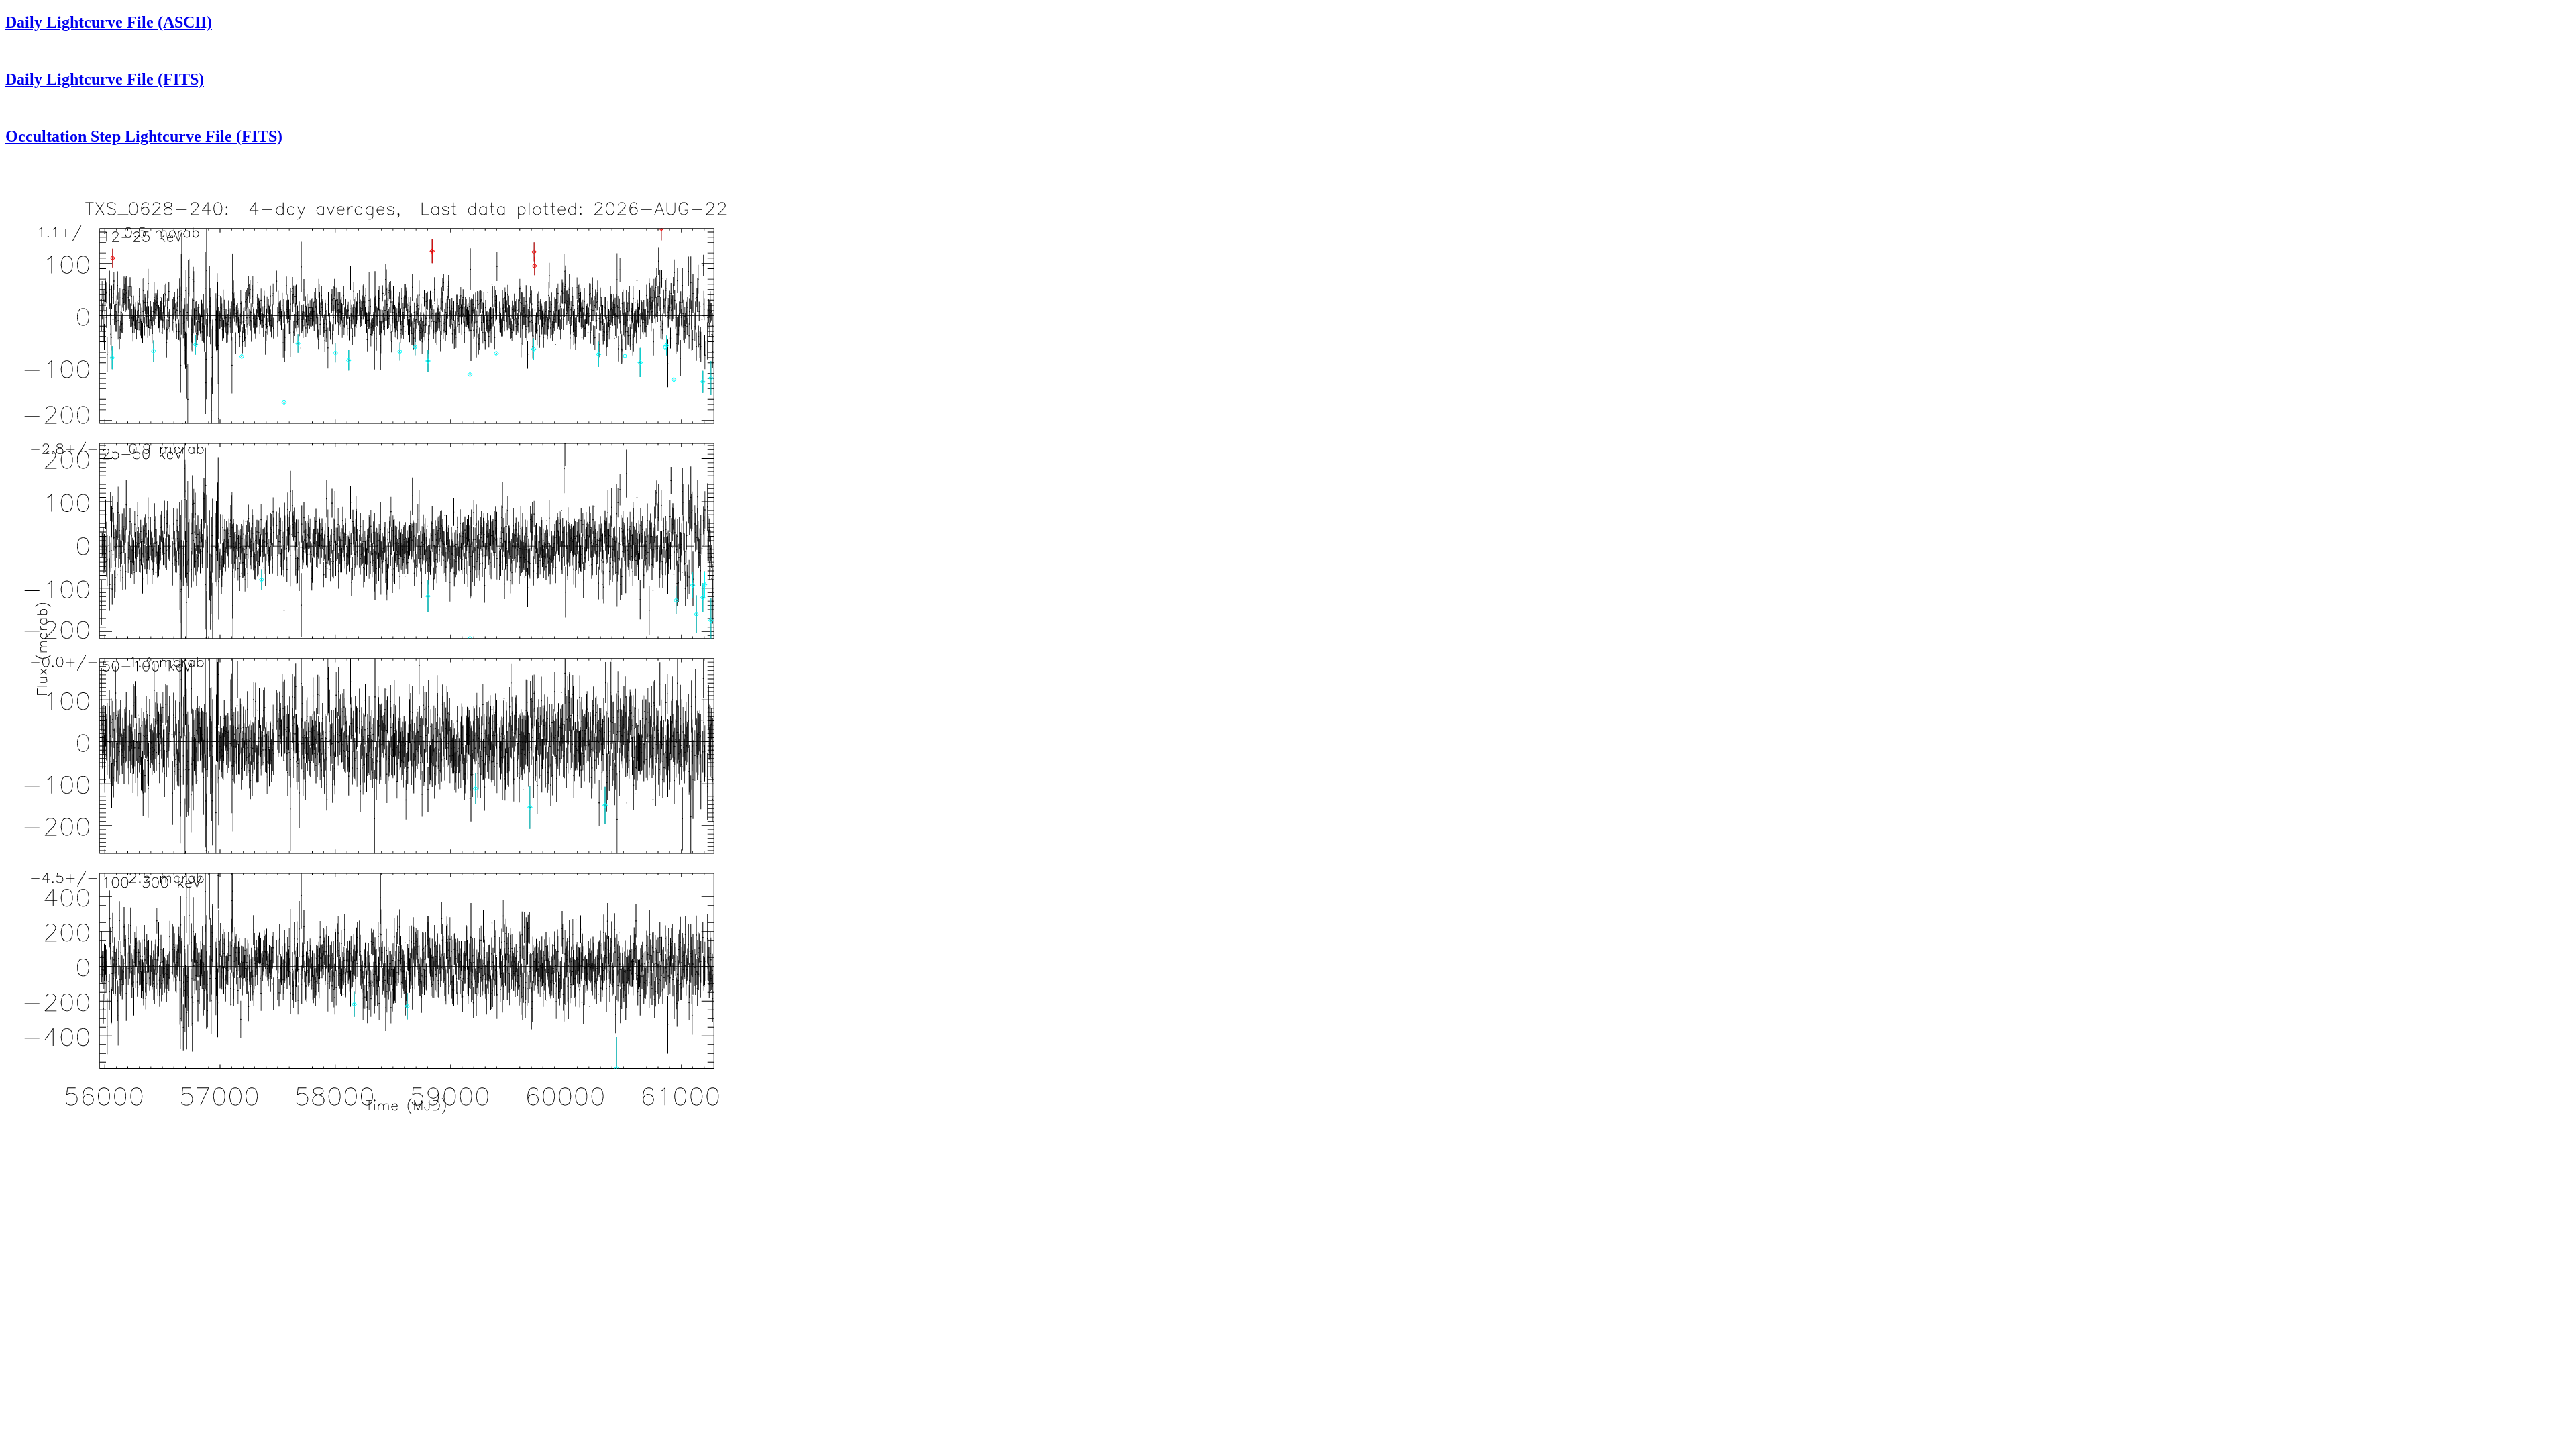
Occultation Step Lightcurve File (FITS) (144, 136)
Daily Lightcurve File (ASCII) (109, 22)
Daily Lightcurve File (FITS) (105, 79)
